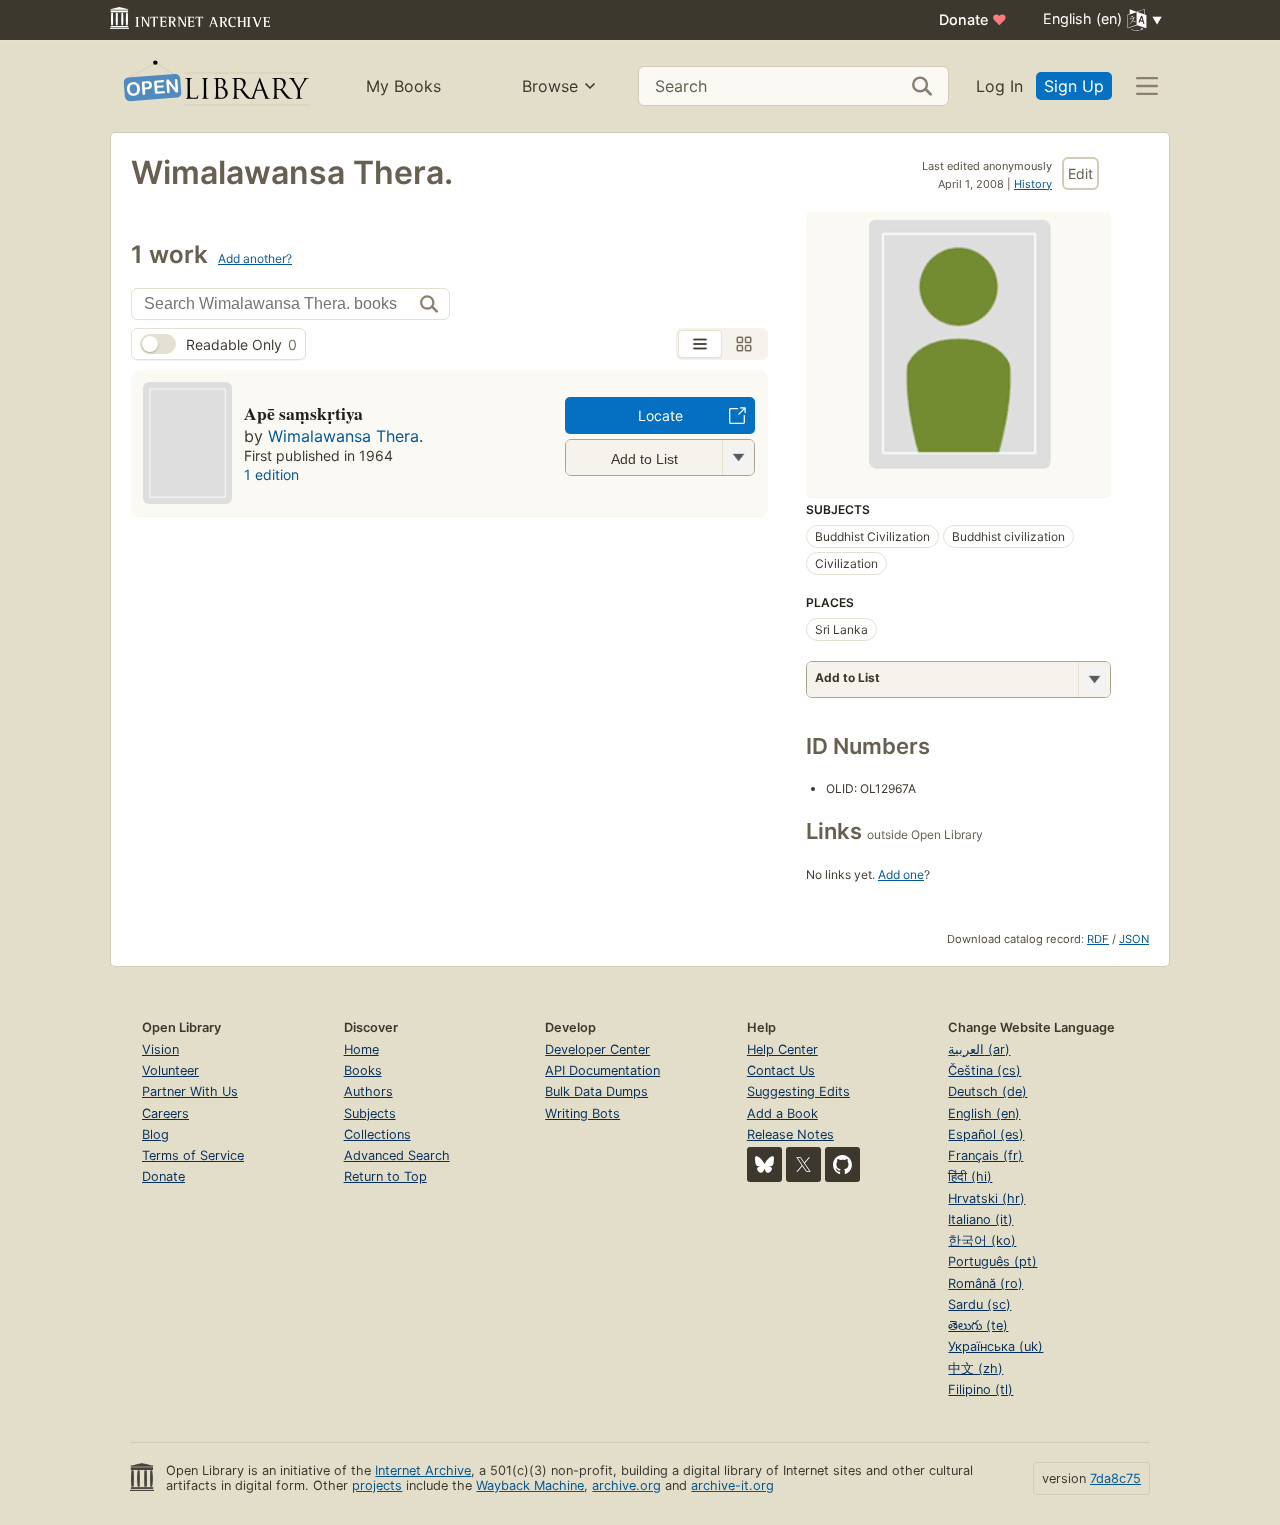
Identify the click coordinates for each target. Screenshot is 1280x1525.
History (1033, 184)
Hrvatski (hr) (986, 1198)
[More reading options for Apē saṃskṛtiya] (738, 457)
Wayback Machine (530, 1485)
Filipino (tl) (980, 1389)
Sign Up (1074, 86)
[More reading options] (1094, 679)
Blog (155, 1134)
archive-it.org (732, 1485)
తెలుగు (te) (978, 1325)
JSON (1134, 939)
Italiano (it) (980, 1219)
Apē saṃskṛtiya (303, 413)
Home (361, 1049)
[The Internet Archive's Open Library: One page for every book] (214, 86)
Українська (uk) (995, 1346)
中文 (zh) (975, 1368)
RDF (1098, 939)
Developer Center (597, 1049)
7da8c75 (1115, 1478)
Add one (901, 874)
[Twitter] (803, 1164)
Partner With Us (190, 1091)
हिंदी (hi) (970, 1176)
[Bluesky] (764, 1164)
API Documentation (602, 1070)
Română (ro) (985, 1283)
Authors (368, 1091)
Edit (1080, 173)
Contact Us (781, 1070)
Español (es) (986, 1134)
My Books (403, 86)
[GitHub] (842, 1164)
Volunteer (170, 1070)
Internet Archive (423, 1470)
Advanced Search (397, 1155)
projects (377, 1485)
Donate (973, 19)
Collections (377, 1134)
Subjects (370, 1113)
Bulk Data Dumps (596, 1091)
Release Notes (790, 1134)
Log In (999, 86)
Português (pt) (992, 1261)
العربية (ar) (979, 1049)
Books (363, 1070)
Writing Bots (582, 1113)
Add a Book (782, 1113)
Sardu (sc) (979, 1304)
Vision (160, 1049)
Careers (165, 1113)
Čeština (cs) (984, 1070)
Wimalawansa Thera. (345, 436)
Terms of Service (193, 1155)
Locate (660, 415)
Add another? (255, 258)
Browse (550, 86)
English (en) (984, 1113)
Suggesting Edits (798, 1091)
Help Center (782, 1049)
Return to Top (385, 1176)
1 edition (271, 474)
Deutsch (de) (987, 1091)
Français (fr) (985, 1155)
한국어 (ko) (982, 1240)
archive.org (626, 1485)
